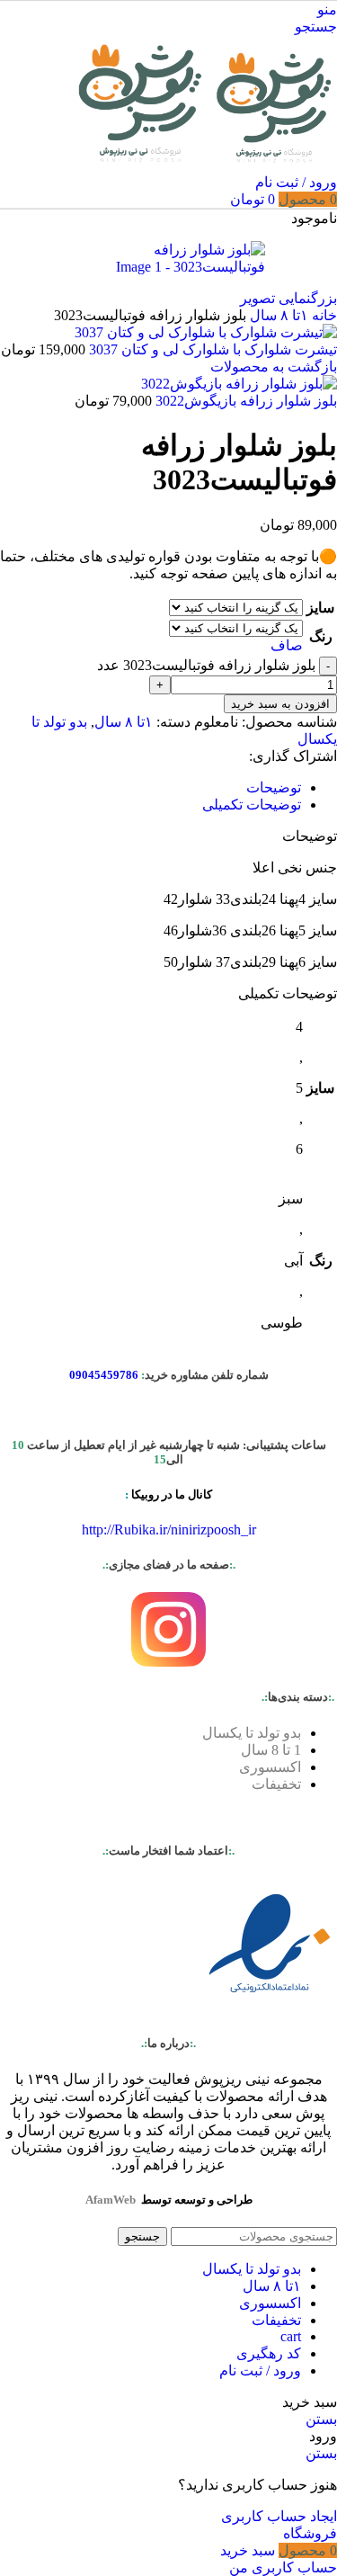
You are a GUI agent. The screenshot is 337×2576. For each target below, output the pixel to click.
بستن (321, 2419)
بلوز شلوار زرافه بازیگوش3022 (244, 401)
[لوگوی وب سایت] (272, 165)
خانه (323, 315)
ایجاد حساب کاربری (279, 2516)
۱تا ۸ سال (277, 315)
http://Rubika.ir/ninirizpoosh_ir (169, 1529)
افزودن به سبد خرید (280, 704)
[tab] (274, 787)
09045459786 (104, 1375)
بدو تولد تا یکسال (252, 1733)
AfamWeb (111, 2200)
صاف (287, 645)
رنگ (321, 636)
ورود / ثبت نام (260, 2370)
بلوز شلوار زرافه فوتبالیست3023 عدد (206, 665)
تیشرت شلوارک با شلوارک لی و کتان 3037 (211, 349)
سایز (320, 608)
